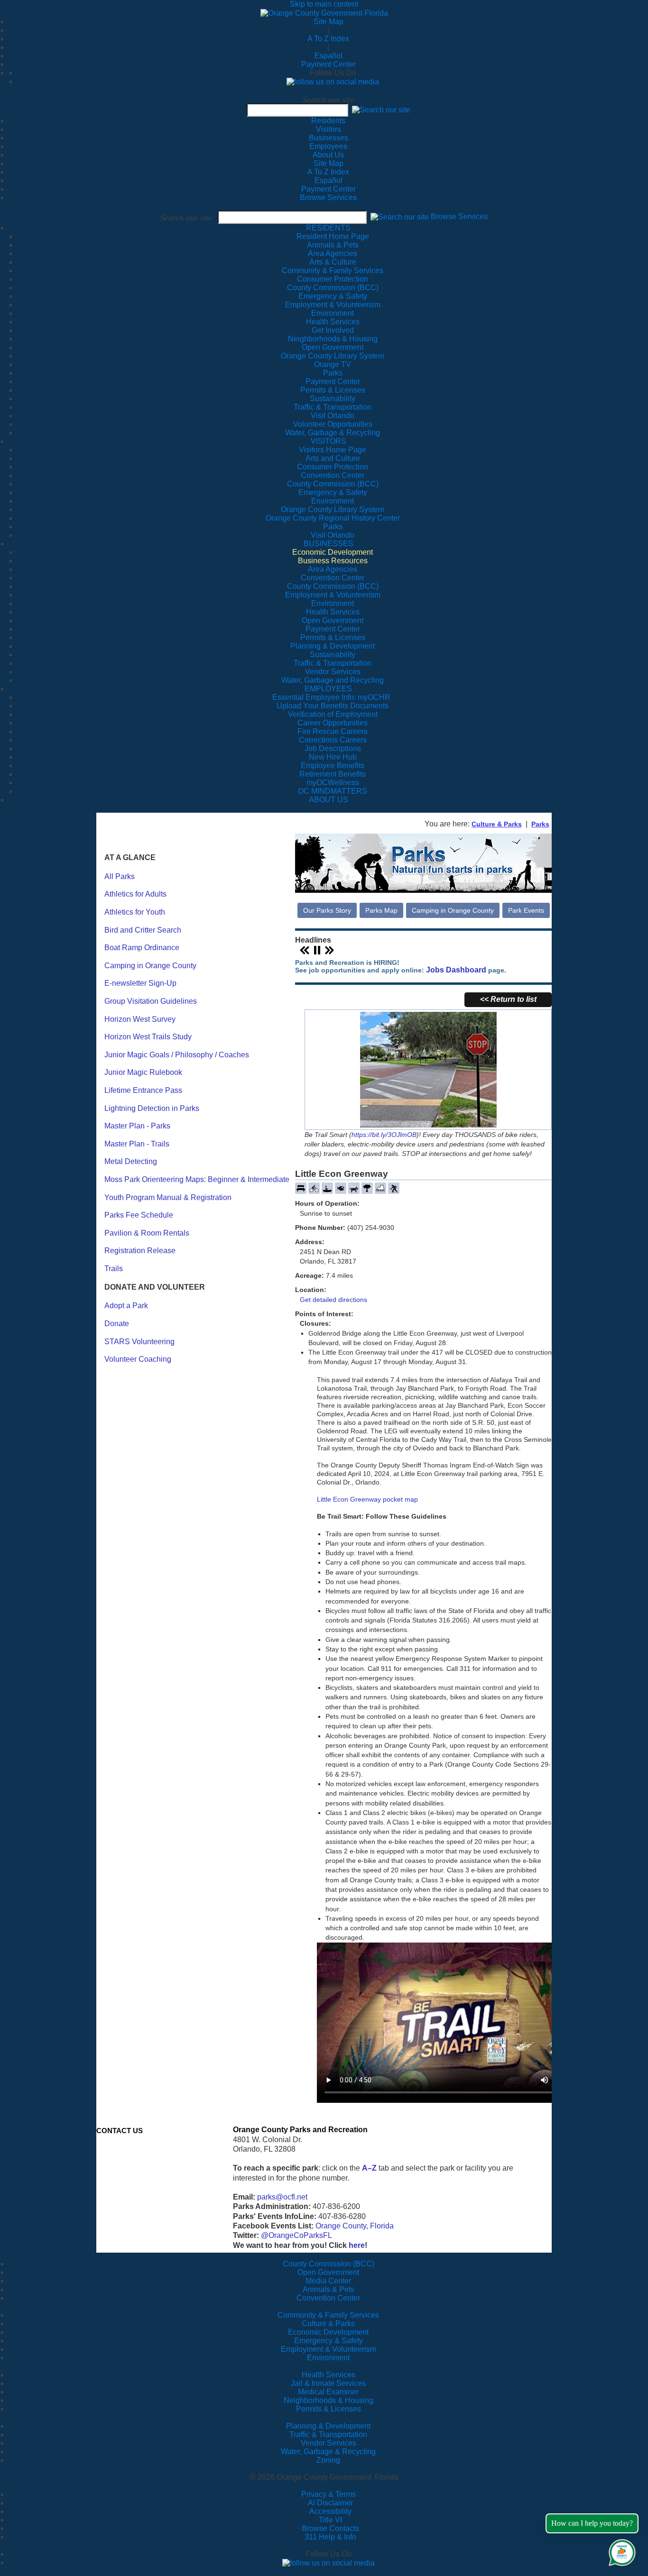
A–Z (369, 2168)
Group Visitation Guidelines (151, 1001)
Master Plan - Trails (137, 1144)
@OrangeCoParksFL (296, 2235)
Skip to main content (324, 4)
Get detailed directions (333, 1300)
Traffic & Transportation (328, 2434)
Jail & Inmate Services (328, 2383)
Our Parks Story (327, 910)
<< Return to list (508, 999)
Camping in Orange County (150, 966)
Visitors (329, 129)
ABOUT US (329, 800)
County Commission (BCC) (329, 2264)
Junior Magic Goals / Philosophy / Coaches (177, 1055)
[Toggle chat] (620, 2551)
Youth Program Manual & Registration (168, 1197)
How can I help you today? (592, 2523)
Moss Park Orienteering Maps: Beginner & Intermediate (197, 1179)
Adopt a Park (126, 1306)
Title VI (330, 2520)
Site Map (329, 22)
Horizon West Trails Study (148, 1037)
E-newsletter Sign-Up (140, 983)
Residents (328, 121)
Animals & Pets (329, 2289)
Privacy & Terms (329, 2494)
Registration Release (140, 1251)
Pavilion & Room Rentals (147, 1233)
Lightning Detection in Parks (152, 1108)
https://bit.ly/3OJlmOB (384, 1135)
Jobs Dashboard (456, 970)
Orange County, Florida (355, 2226)
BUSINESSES (329, 544)
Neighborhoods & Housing (329, 2400)
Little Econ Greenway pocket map (367, 1499)
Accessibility (330, 2511)
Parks (540, 824)
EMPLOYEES (328, 689)
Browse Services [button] (459, 217)
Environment (328, 2358)
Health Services (329, 2375)
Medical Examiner (328, 2392)
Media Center (328, 2281)
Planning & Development (328, 2426)
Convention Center (328, 2298)
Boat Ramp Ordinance (142, 948)
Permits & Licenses (329, 2409)
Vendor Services (329, 2443)
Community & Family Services (333, 270)
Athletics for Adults (135, 894)
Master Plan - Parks (137, 1126)
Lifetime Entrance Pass (143, 1090)
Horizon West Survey (140, 1019)
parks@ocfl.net (282, 2197)
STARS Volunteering (139, 1342)
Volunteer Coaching (138, 1359)
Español (329, 56)
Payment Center (329, 64)
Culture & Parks (497, 824)
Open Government (328, 2272)
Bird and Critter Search (143, 930)
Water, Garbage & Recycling (328, 2452)
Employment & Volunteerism (329, 2349)
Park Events (526, 910)
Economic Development (328, 2332)
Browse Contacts (330, 2528)
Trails (114, 1269)
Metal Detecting (131, 1161)
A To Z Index (328, 39)
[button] (381, 110)
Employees (328, 146)
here (357, 2245)
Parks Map (381, 910)
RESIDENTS (328, 228)
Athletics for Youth (135, 912)
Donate (117, 1324)
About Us (328, 155)
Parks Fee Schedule (139, 1215)
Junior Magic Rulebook (143, 1072)
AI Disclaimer (330, 2503)
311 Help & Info (330, 2537)
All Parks (120, 876)
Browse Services (328, 197)
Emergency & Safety (329, 2341)
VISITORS (329, 441)
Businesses (329, 138)
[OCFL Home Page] (324, 13)
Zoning (328, 2460)
